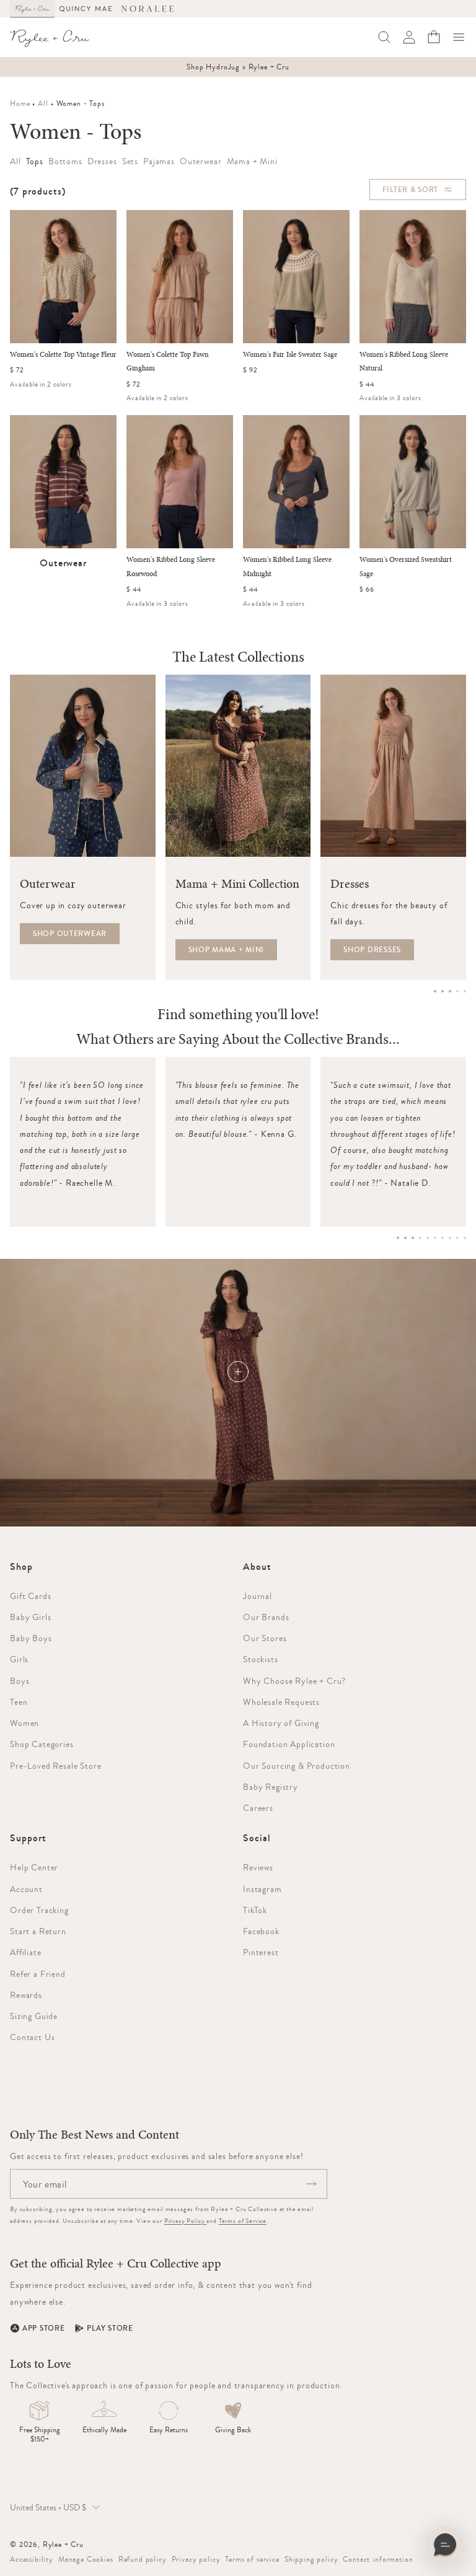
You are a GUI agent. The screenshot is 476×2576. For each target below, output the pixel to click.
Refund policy (143, 2559)
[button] (459, 37)
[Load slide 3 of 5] (450, 991)
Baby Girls (30, 1617)
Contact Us (32, 2037)
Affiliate (26, 1952)
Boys (20, 1681)
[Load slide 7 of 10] (443, 1238)
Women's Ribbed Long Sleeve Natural (404, 362)
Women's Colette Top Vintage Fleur (63, 355)
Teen (19, 1702)
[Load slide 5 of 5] (465, 991)
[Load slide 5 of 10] (428, 1238)
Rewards (26, 1995)
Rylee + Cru (63, 2544)
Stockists (261, 1659)
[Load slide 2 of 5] (443, 991)
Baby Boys (31, 1638)
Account (26, 1889)
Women (24, 1723)
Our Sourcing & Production (297, 1766)
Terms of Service (243, 2221)
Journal (258, 1596)
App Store (43, 2328)
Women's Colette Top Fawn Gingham (168, 362)
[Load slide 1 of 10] (398, 1238)
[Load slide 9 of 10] (457, 1238)
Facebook (261, 1931)
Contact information (378, 2559)
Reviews (258, 1867)
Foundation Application (289, 1744)
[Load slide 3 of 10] (413, 1238)
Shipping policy (311, 2559)
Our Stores (265, 1638)
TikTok (255, 1910)
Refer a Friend (38, 1974)
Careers (258, 1808)
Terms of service (252, 2559)
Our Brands (266, 1617)
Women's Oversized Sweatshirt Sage (406, 567)
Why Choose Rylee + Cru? (294, 1681)
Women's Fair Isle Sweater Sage (290, 355)
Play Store (110, 2328)
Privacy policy (196, 2559)
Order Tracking (39, 1910)
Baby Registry (271, 1787)
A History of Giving (281, 1723)
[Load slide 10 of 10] (465, 1238)
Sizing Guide (34, 2016)
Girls (19, 1659)
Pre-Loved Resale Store (55, 1766)
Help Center (34, 1867)
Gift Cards (30, 1596)
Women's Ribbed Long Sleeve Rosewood (171, 567)
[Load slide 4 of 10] (420, 1238)
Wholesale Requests (281, 1702)
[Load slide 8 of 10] (450, 1238)
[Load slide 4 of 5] (457, 991)
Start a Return (38, 1931)
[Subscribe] (311, 2184)
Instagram (262, 1889)
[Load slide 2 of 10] (405, 1238)
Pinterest (261, 1952)
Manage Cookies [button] (86, 2559)
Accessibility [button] (32, 2559)
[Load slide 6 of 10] (435, 1238)
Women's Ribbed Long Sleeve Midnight (287, 567)
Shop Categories (42, 1744)
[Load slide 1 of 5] (435, 991)
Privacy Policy (186, 2221)
